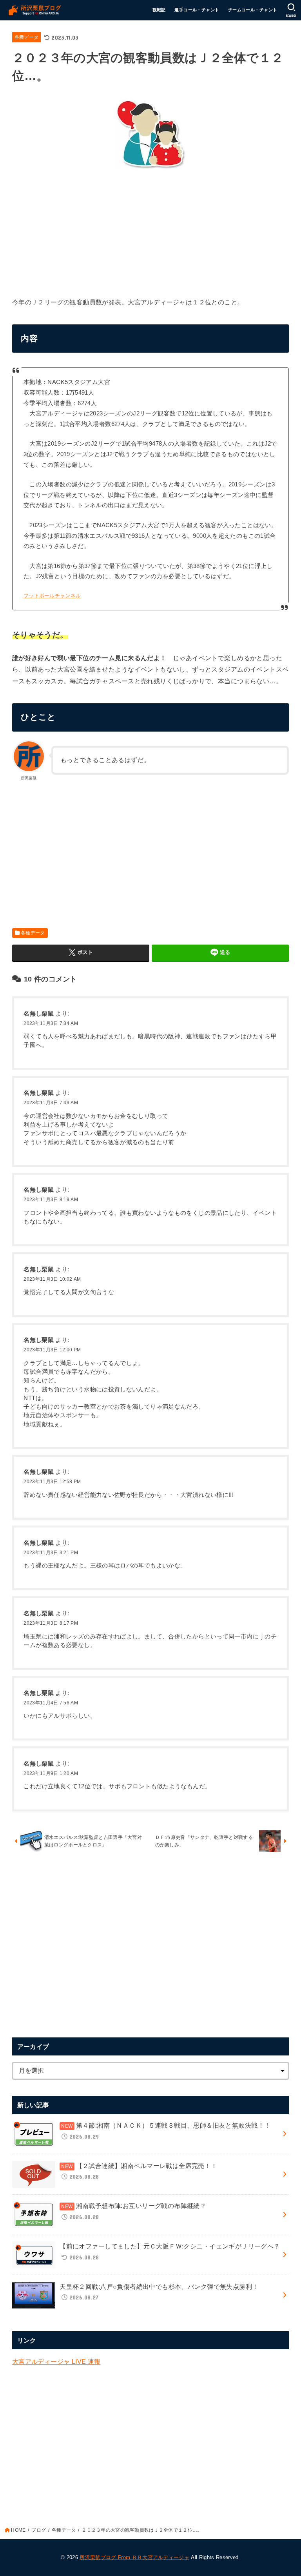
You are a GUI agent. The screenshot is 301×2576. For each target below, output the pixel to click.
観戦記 (159, 10)
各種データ (27, 37)
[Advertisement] (151, 231)
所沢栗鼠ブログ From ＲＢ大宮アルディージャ (134, 2557)
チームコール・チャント (253, 10)
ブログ (39, 2530)
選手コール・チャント (197, 10)
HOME (18, 2530)
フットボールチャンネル (52, 596)
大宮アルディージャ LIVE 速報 (56, 2361)
